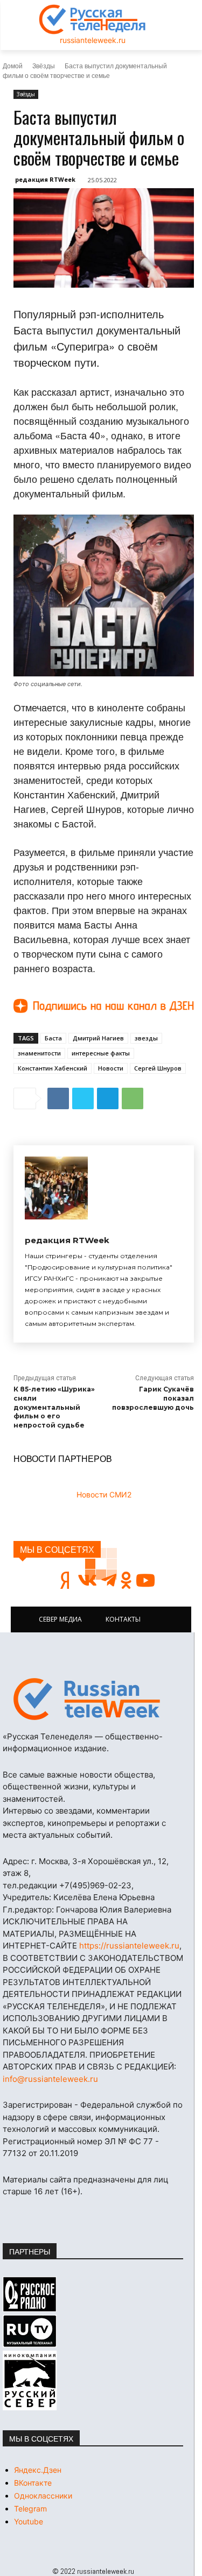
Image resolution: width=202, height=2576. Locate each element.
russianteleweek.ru (93, 40)
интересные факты (101, 1053)
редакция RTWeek (45, 179)
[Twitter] (83, 1098)
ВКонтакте (33, 2483)
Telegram (30, 2509)
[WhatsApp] (133, 1098)
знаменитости (39, 1053)
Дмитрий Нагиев (98, 1038)
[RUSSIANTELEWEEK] (93, 19)
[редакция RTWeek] (56, 1188)
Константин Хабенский (53, 1068)
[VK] (58, 1098)
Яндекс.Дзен (38, 2470)
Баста (53, 1038)
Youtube (29, 2521)
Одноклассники (43, 2496)
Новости (111, 1068)
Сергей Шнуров (158, 1068)
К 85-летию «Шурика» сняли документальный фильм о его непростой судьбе (54, 1407)
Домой (13, 65)
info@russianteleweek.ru (50, 2079)
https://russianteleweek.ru (129, 1946)
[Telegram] (108, 1098)
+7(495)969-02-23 (95, 1885)
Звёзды (44, 65)
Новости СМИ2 (104, 1494)
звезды (146, 1038)
